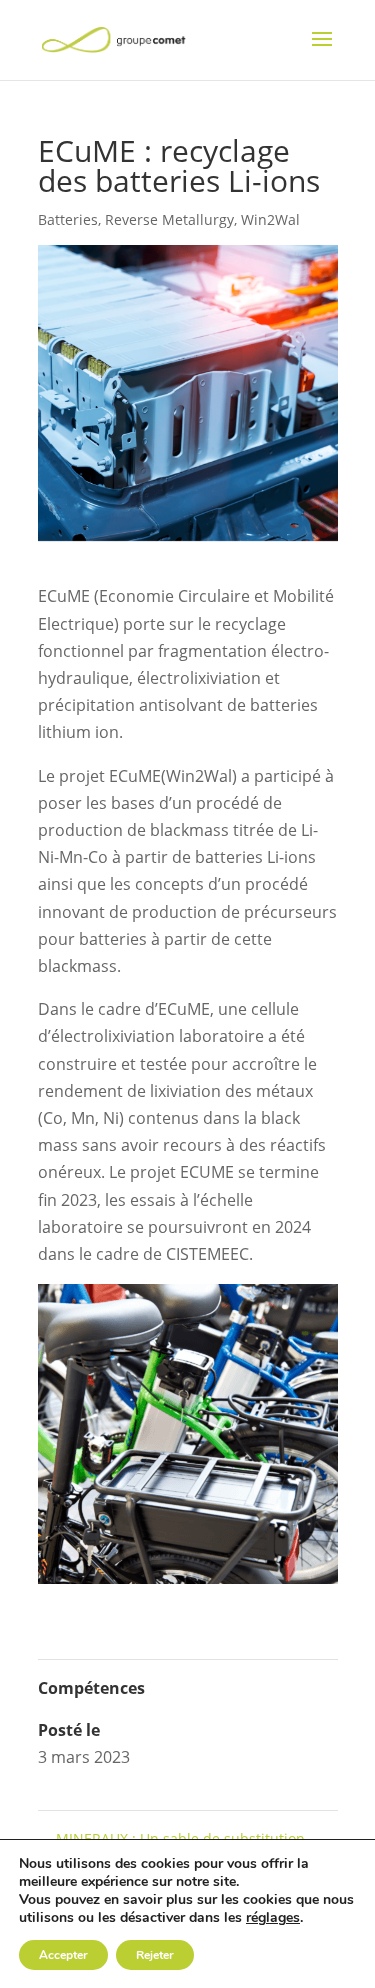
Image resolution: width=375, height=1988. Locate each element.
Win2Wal (270, 219)
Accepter (63, 1955)
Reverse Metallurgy (169, 219)
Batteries (68, 219)
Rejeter (155, 1955)
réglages (273, 1918)
